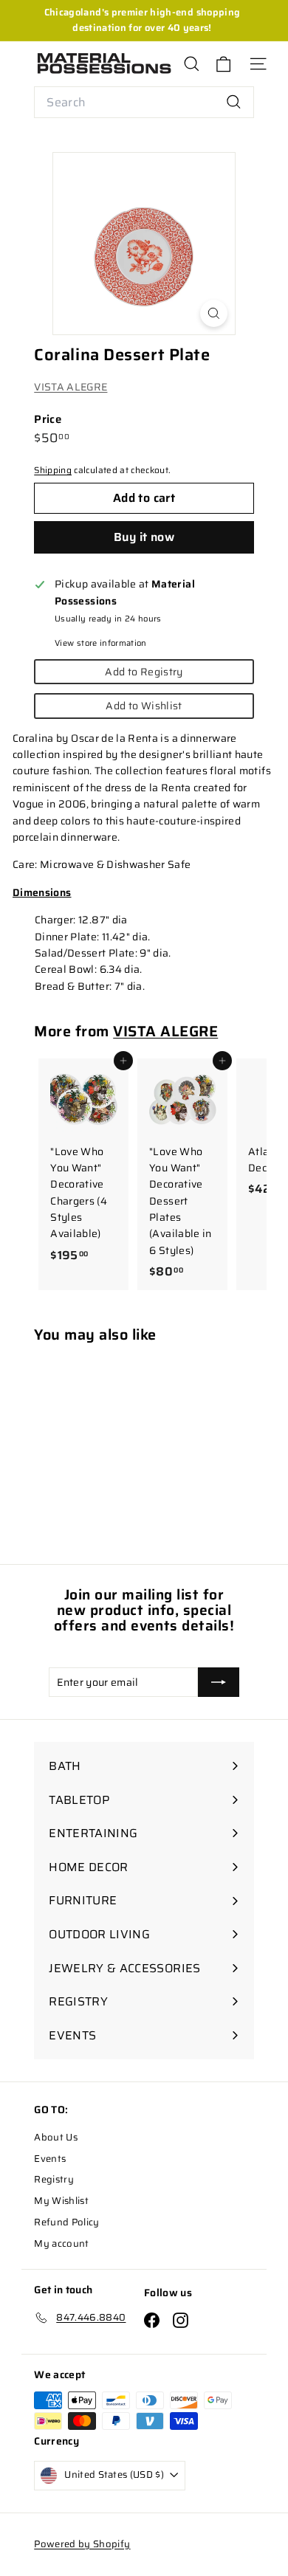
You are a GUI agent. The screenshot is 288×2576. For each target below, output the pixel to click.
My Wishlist (61, 2201)
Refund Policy (67, 2222)
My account (62, 2243)
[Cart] (223, 64)
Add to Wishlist (144, 706)
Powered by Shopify (82, 2544)
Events (50, 2159)
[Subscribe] (219, 1682)
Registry (54, 2179)
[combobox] (144, 103)
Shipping (53, 470)
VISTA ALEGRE (71, 387)
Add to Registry (144, 672)
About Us (56, 2137)
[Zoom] (214, 313)
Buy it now (144, 537)
